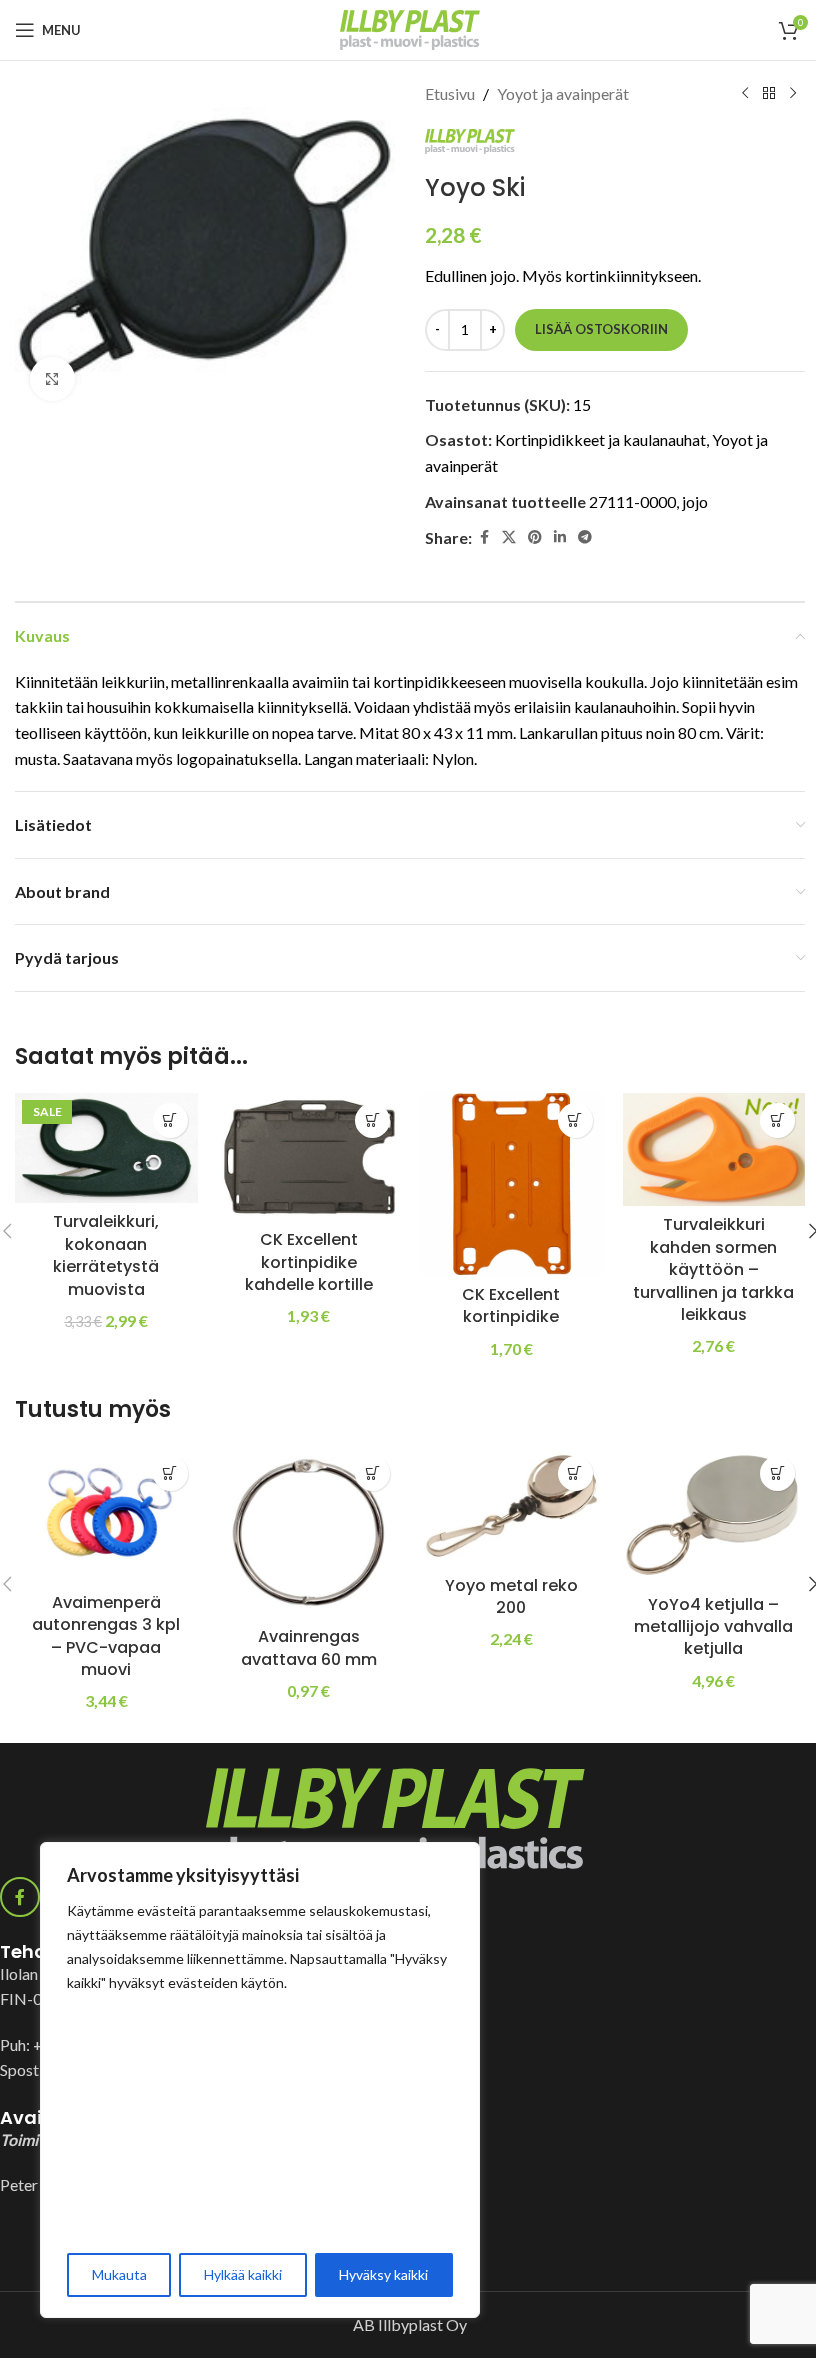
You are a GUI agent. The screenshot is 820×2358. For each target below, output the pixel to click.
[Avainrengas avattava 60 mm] (309, 1532)
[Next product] (793, 94)
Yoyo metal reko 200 (511, 1596)
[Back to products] (769, 94)
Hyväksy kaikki (383, 2274)
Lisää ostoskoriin (601, 329)
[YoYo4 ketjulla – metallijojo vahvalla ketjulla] (714, 1515)
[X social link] (509, 537)
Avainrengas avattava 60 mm (309, 1647)
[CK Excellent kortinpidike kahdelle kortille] (309, 1157)
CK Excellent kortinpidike (511, 1305)
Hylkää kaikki (243, 2274)
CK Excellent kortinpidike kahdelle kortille (309, 1262)
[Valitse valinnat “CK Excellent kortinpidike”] (575, 1120)
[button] (170, 1120)
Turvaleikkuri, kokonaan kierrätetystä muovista (106, 1255)
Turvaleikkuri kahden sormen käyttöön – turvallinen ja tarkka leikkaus (713, 1269)
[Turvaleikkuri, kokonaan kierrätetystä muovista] (106, 1148)
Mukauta (119, 2274)
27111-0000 (632, 501)
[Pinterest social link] (535, 537)
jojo (695, 501)
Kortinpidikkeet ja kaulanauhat (600, 439)
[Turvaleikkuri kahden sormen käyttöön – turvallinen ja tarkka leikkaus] (714, 1149)
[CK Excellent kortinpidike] (511, 1184)
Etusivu (450, 93)
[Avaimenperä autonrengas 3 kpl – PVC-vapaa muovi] (106, 1515)
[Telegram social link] (585, 537)
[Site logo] (410, 27)
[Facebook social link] (484, 537)
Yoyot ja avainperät (563, 93)
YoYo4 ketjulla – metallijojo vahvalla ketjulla (713, 1627)
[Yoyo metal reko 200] (511, 1506)
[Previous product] (745, 94)
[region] (260, 2080)
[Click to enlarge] (52, 379)
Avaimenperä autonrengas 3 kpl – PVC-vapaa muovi (106, 1636)
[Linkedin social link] (560, 537)
